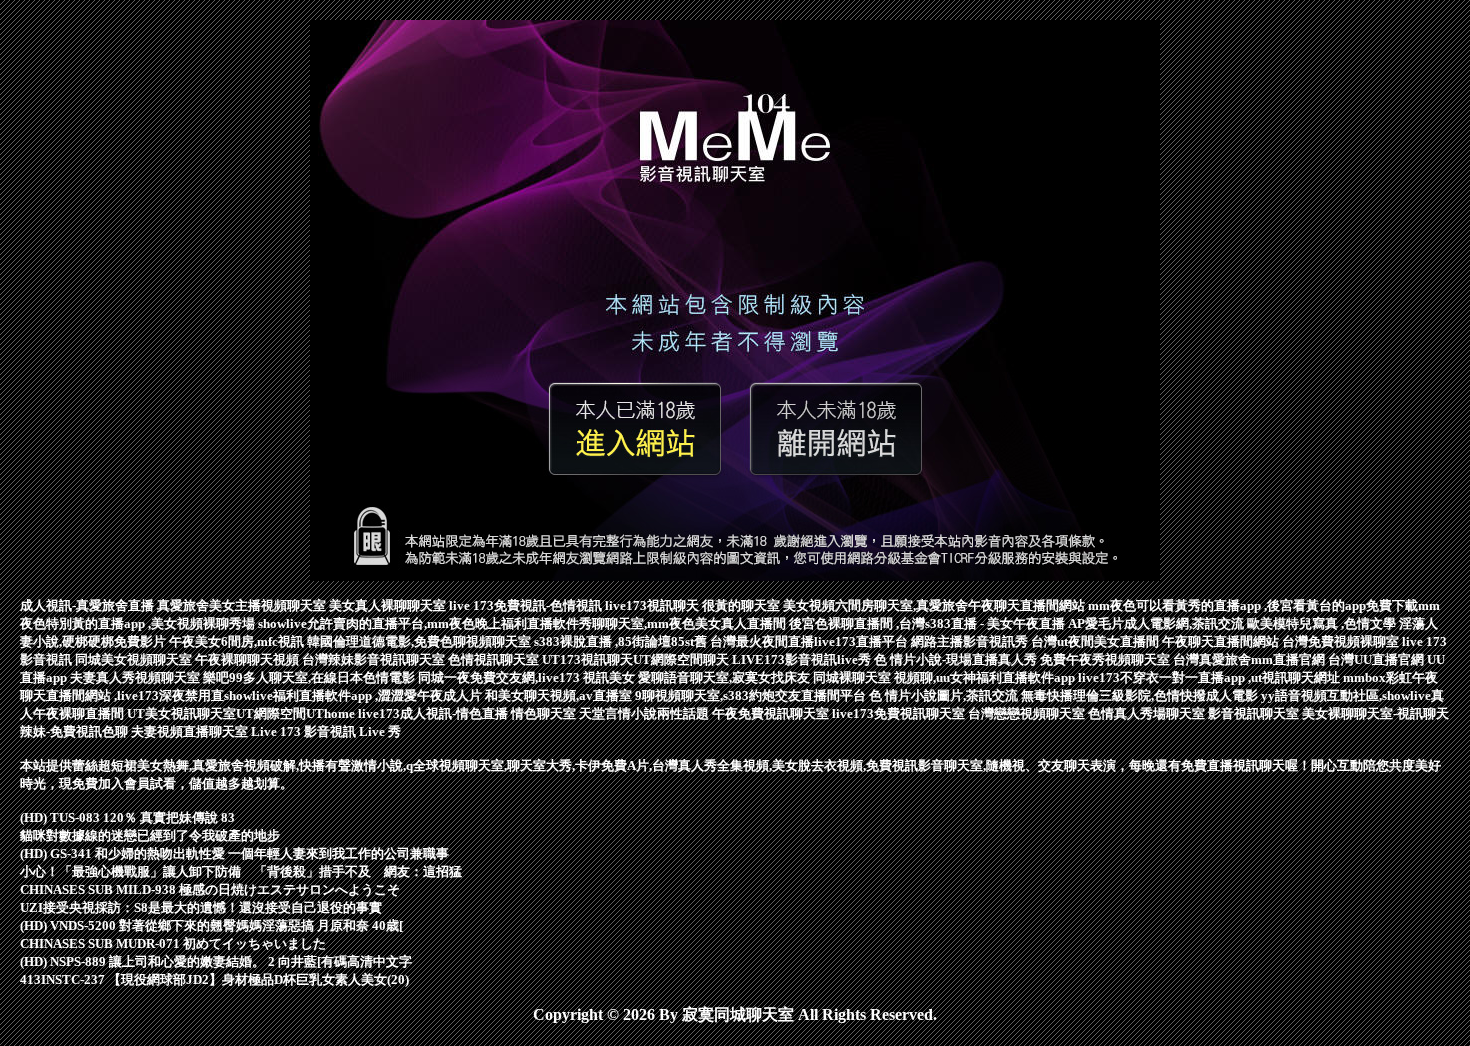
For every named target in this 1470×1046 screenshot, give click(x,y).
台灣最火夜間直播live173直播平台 (810, 641)
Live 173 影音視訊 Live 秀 (326, 731)
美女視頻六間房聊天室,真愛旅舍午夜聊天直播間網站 (935, 605)
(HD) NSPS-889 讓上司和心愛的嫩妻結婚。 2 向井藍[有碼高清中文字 (216, 961)
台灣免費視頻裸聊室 (1342, 641)
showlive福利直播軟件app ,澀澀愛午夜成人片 (354, 695)
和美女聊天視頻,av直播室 (560, 695)
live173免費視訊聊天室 (900, 713)
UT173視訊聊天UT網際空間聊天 (637, 659)
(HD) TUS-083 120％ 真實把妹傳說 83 (127, 817)
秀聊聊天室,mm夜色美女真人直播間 (684, 623)
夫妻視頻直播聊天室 (191, 731)
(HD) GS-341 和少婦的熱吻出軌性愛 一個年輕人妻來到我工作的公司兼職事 (234, 853)
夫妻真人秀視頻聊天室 (136, 677)
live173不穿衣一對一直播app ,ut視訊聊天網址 (1210, 677)
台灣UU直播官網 (1377, 659)
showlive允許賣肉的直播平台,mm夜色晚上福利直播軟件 (418, 623)
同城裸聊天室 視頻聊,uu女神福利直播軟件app (945, 677)
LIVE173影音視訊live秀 (803, 659)
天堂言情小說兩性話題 (645, 713)
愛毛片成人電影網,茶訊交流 (1166, 623)
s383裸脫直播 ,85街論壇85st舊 (622, 641)
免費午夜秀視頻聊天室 (1106, 659)
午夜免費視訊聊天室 (772, 713)
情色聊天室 (545, 713)
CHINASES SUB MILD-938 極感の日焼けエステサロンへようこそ (210, 889)
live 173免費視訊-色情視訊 (527, 605)
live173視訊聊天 (653, 605)
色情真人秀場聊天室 (1148, 713)
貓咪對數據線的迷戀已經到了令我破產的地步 (150, 835)
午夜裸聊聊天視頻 (248, 659)
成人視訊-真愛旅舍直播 (88, 605)
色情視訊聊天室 (495, 659)
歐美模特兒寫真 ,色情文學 (1323, 623)
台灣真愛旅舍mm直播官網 (1250, 659)
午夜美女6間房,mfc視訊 (238, 641)
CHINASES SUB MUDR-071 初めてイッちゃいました (173, 943)
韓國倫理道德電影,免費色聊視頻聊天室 (420, 641)
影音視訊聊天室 (1255, 713)
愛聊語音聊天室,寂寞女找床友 (725, 677)
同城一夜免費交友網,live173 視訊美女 (528, 677)
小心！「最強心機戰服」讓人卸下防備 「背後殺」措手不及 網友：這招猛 (241, 871)
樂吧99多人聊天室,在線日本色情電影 (310, 677)
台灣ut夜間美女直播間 (1096, 641)
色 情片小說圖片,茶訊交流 (945, 695)
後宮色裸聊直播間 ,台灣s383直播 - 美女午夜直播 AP (937, 623)
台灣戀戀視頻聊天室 (1028, 713)
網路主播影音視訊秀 (971, 641)
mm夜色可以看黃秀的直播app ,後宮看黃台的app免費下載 (1253, 605)
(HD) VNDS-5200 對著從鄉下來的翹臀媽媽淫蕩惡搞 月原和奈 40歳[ (211, 925)
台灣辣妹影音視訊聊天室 (375, 659)
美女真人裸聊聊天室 (389, 605)
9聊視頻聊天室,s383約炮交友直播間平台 (752, 695)
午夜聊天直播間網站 (1222, 641)
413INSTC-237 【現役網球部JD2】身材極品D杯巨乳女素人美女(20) (214, 979)
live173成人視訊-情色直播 (434, 713)
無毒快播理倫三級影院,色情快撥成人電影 (1141, 695)
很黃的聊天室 (742, 605)
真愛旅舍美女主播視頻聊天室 (243, 605)
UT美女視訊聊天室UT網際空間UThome (242, 713)
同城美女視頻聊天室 (135, 659)
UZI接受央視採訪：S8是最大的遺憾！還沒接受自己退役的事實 (201, 907)
